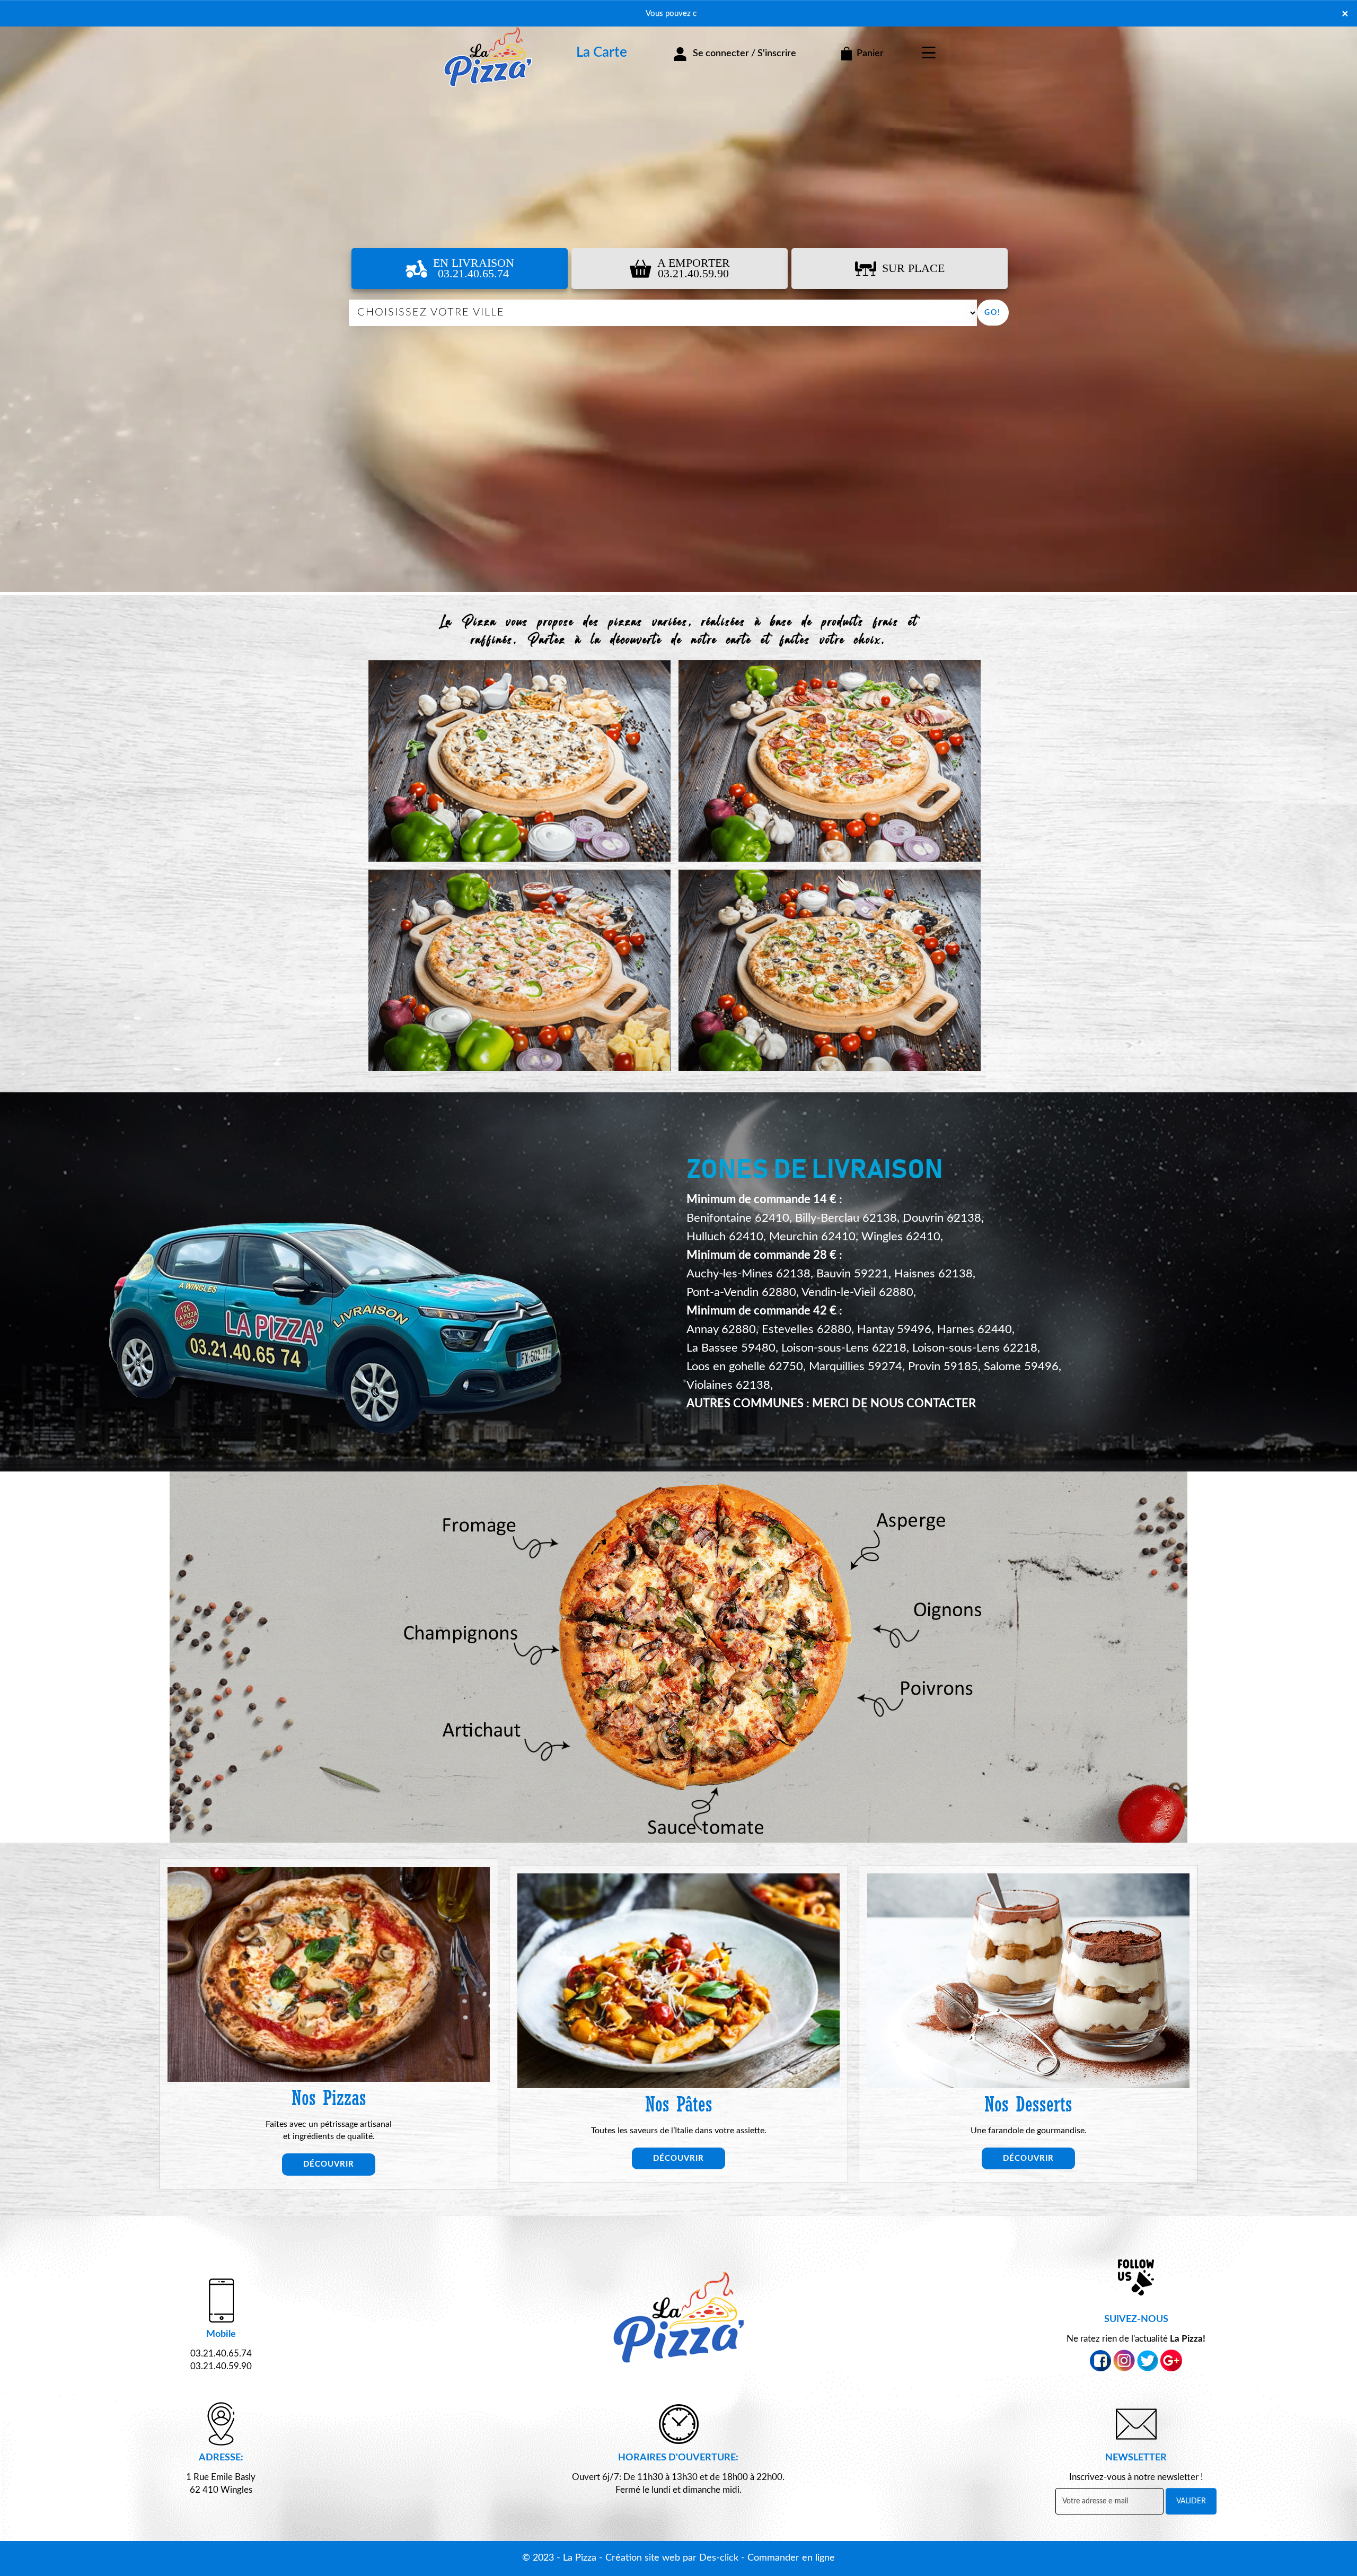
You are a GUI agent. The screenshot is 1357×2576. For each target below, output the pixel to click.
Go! (993, 313)
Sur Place (913, 268)
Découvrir (329, 2164)
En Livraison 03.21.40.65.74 (474, 268)
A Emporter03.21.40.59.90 (694, 268)
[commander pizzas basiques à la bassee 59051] (678, 1657)
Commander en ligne (791, 2558)
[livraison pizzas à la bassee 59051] (488, 43)
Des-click (719, 2558)
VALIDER (1191, 2501)
